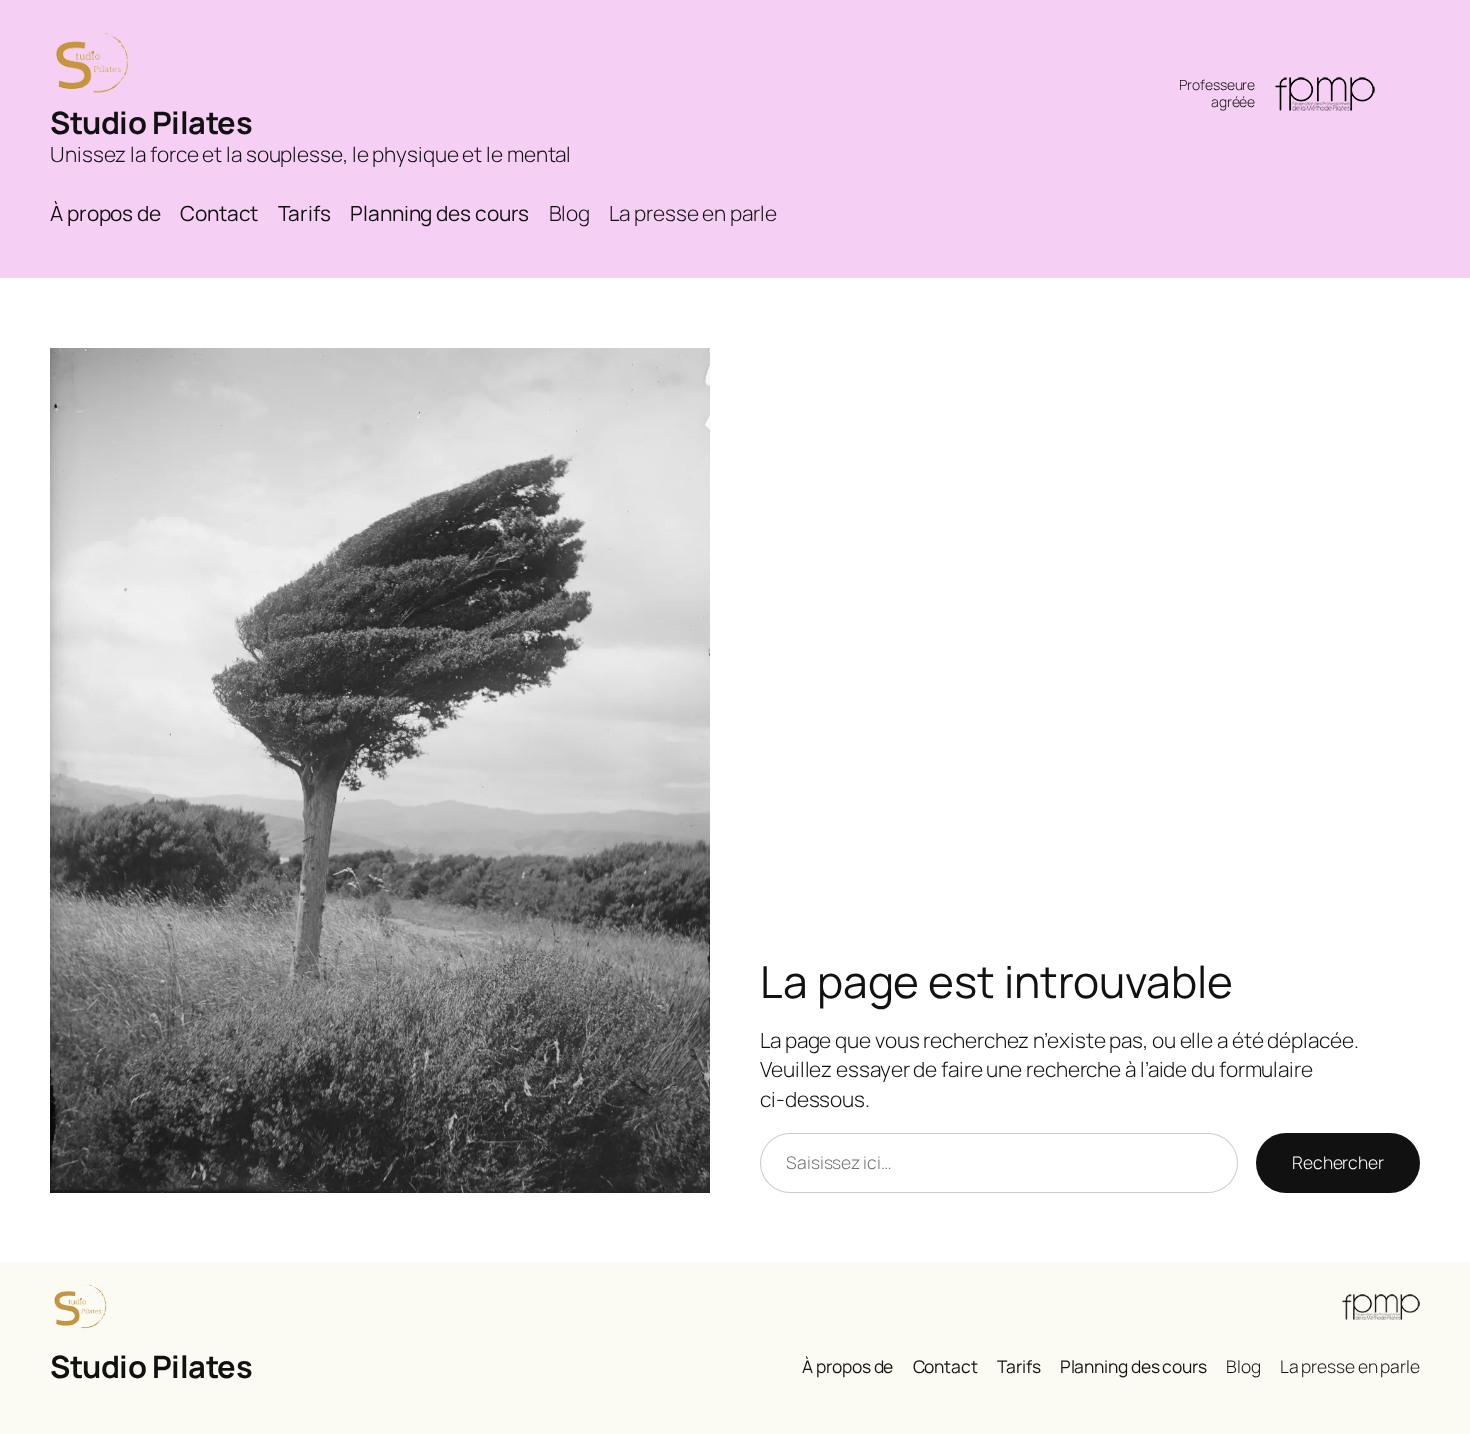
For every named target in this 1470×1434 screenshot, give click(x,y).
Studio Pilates (151, 122)
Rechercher (1338, 1162)
